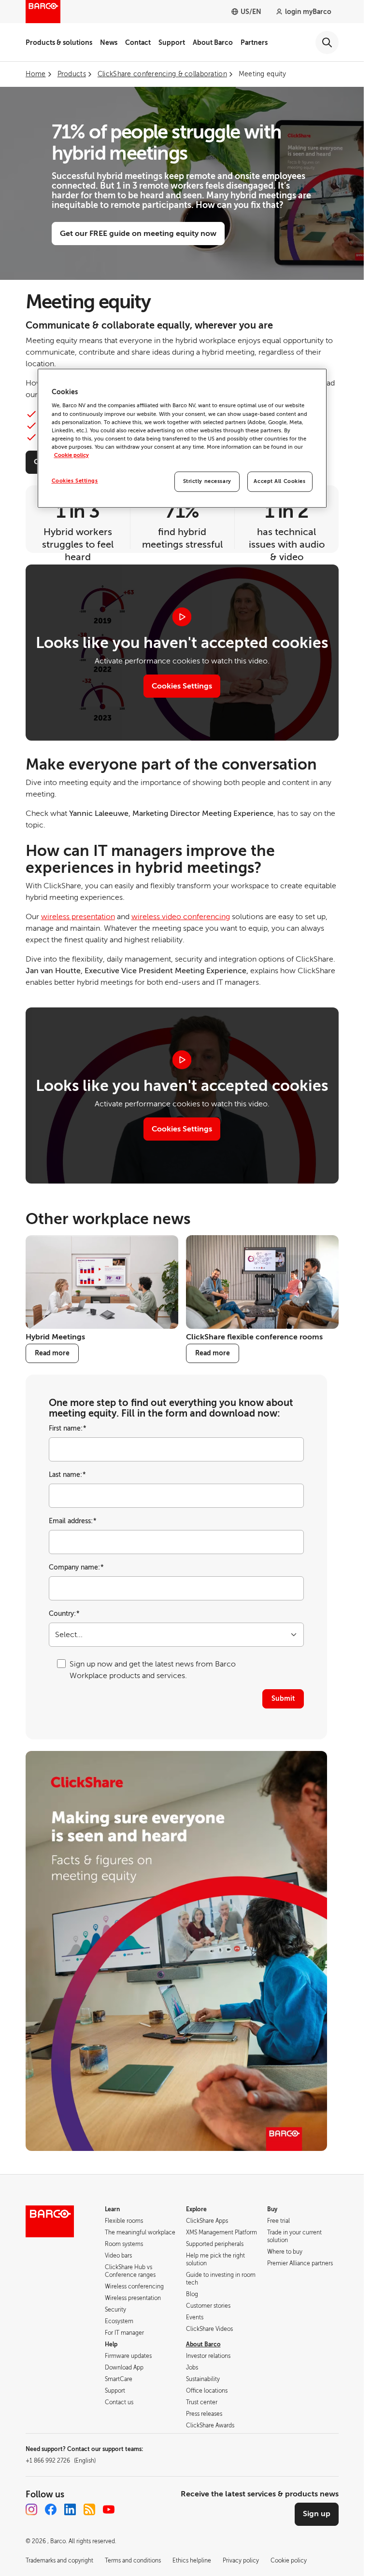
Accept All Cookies (279, 481)
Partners (254, 42)
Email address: (73, 1521)
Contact (138, 42)
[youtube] (109, 2509)
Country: (64, 1614)
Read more (52, 1353)
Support (172, 42)
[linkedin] (70, 2509)
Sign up (317, 2514)
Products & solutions (59, 42)
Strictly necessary (207, 481)
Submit (283, 1698)
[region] (182, 438)
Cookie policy (71, 455)
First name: (68, 1428)
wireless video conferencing (181, 917)
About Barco (213, 42)
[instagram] (31, 2509)
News (109, 42)
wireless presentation (78, 917)
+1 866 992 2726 (61, 2461)
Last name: (67, 1475)
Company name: (76, 1567)
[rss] (89, 2509)
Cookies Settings (182, 686)
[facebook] (51, 2509)
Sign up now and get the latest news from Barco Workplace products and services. (153, 1670)
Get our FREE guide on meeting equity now (138, 234)
